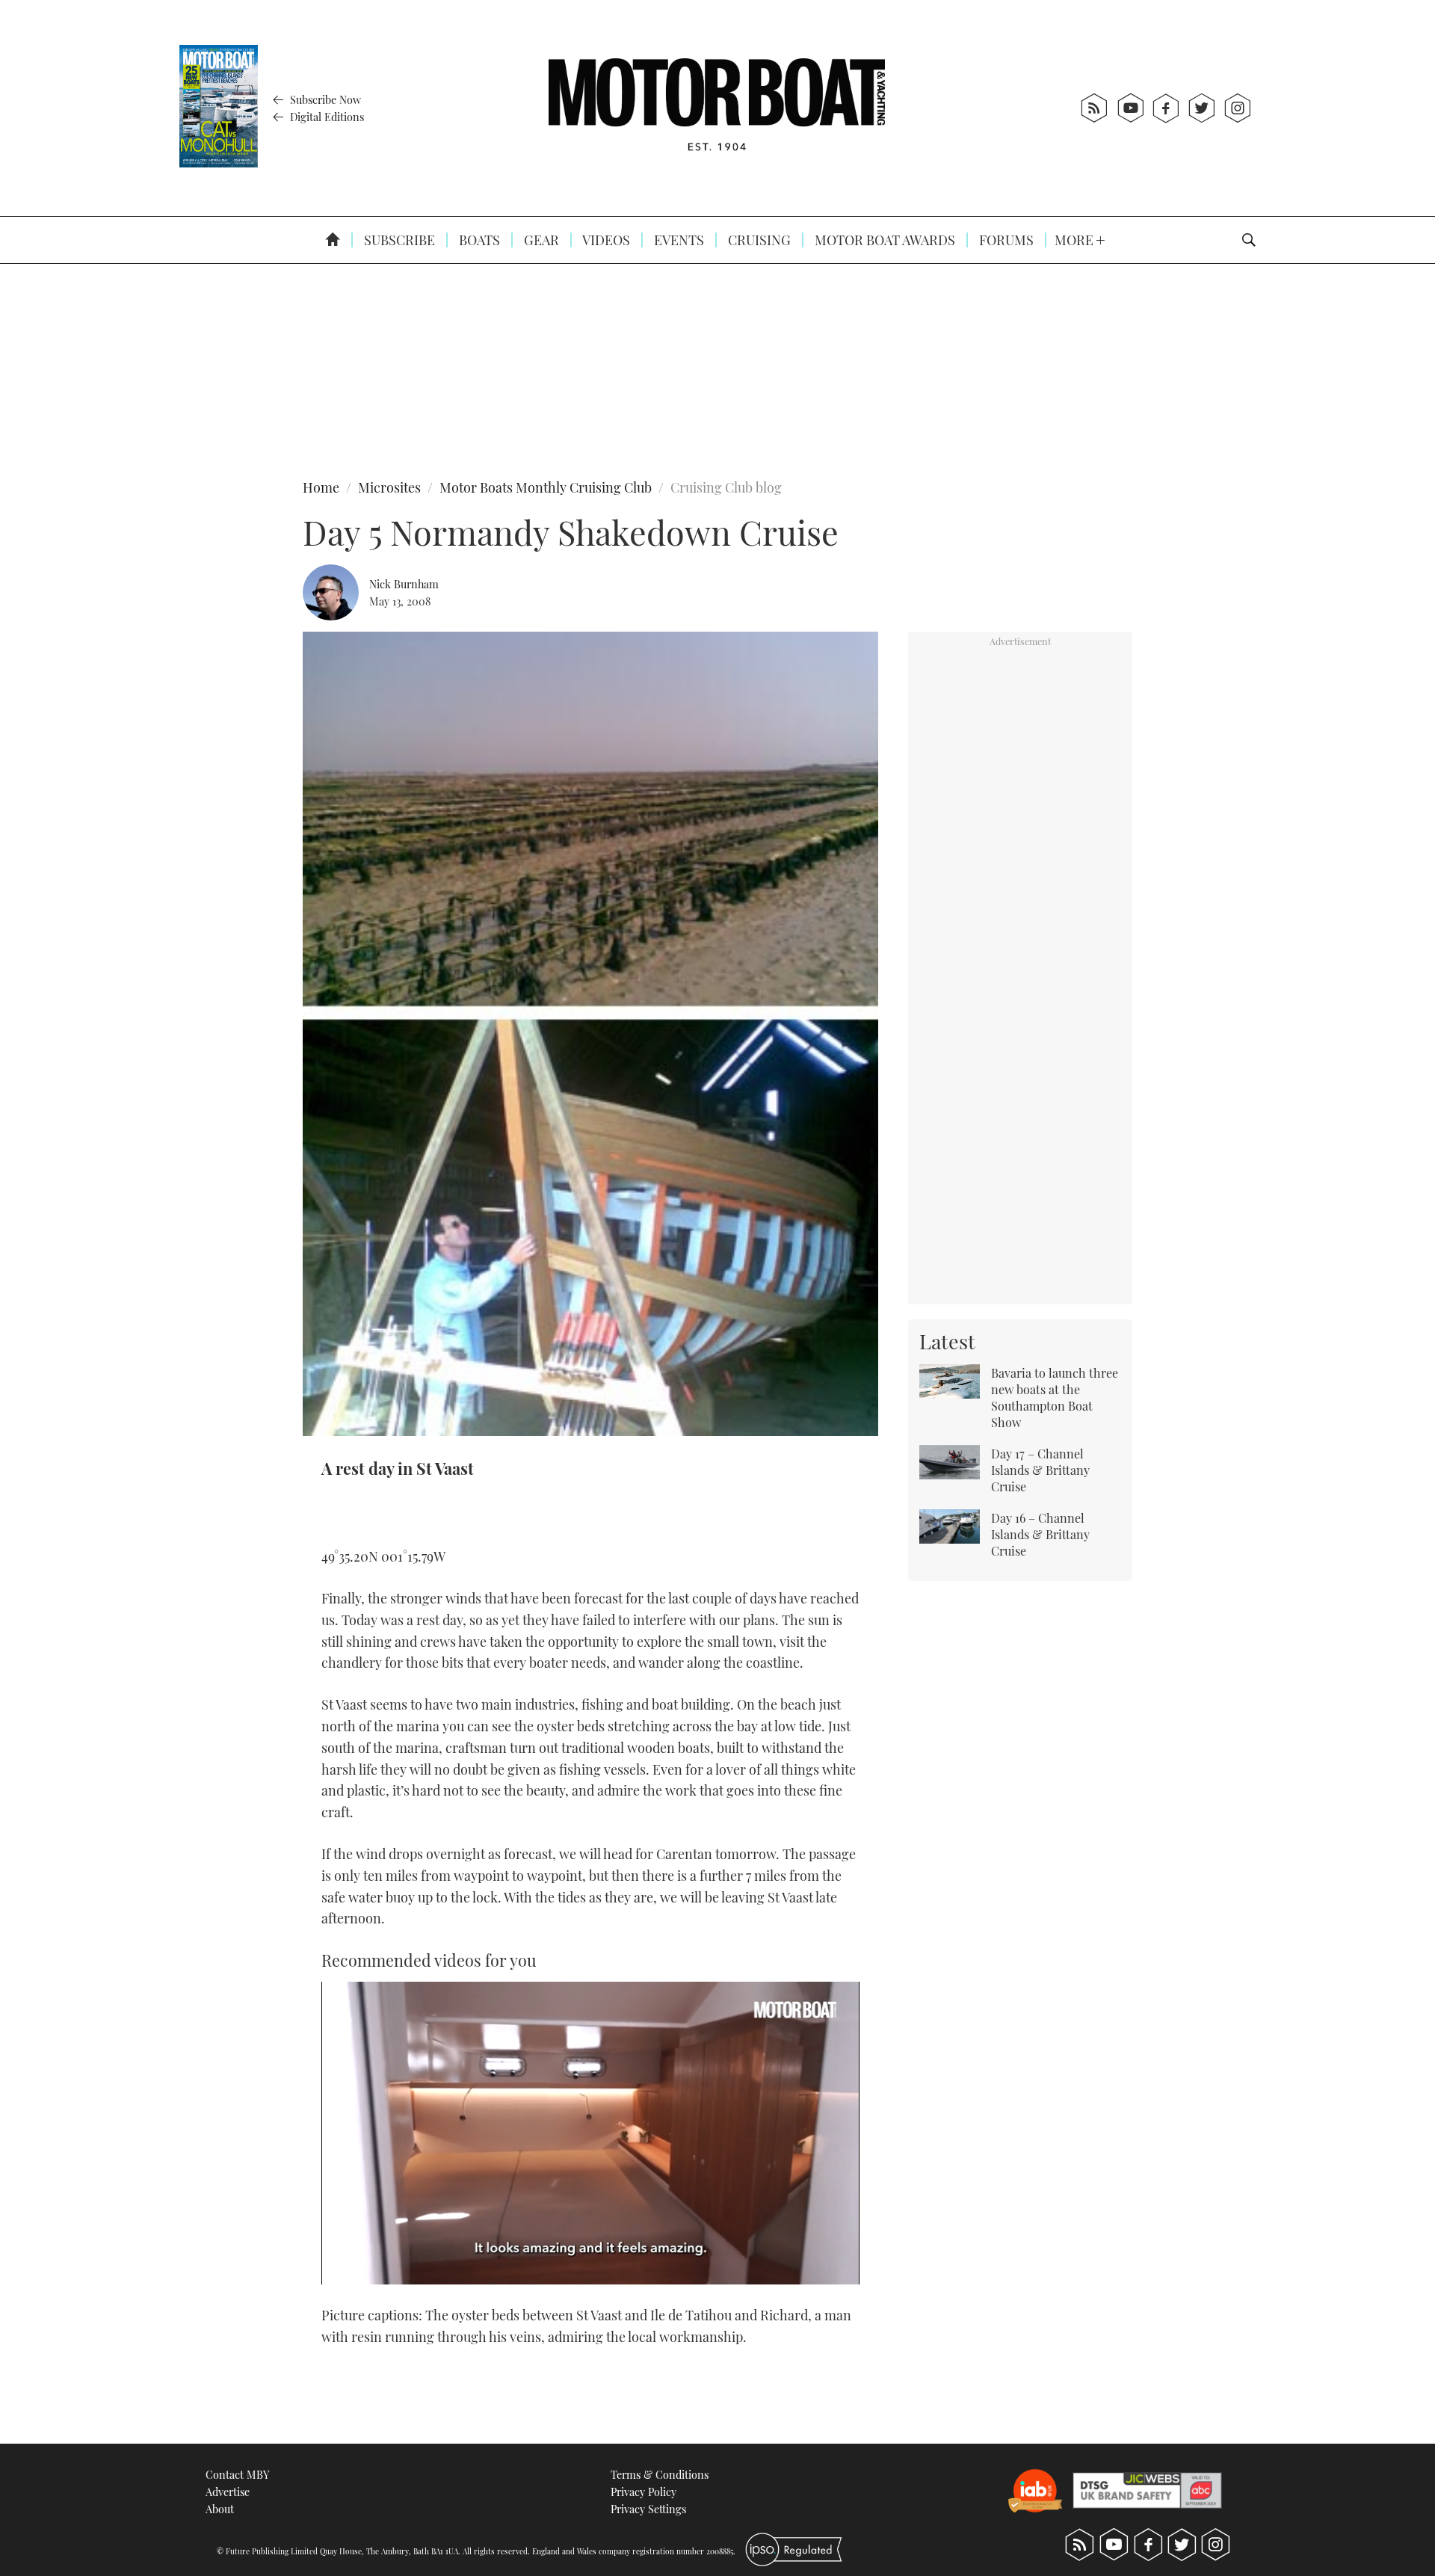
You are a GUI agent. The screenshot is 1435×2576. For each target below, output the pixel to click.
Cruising (758, 240)
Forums (1005, 240)
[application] (590, 2133)
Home (321, 487)
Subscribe (398, 240)
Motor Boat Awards (883, 240)
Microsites (389, 487)
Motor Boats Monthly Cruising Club (546, 487)
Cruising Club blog (726, 487)
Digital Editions (325, 117)
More (1076, 240)
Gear (540, 240)
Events (678, 240)
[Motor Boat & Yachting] (717, 108)
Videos (605, 240)
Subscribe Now (324, 99)
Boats (478, 240)
